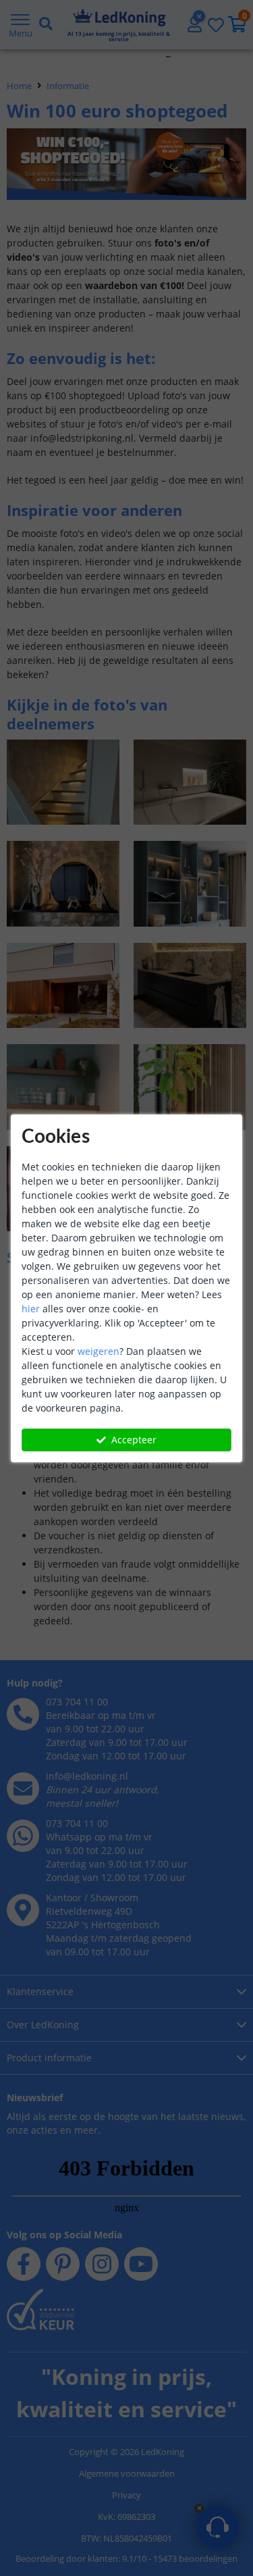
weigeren (99, 1351)
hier (31, 1309)
